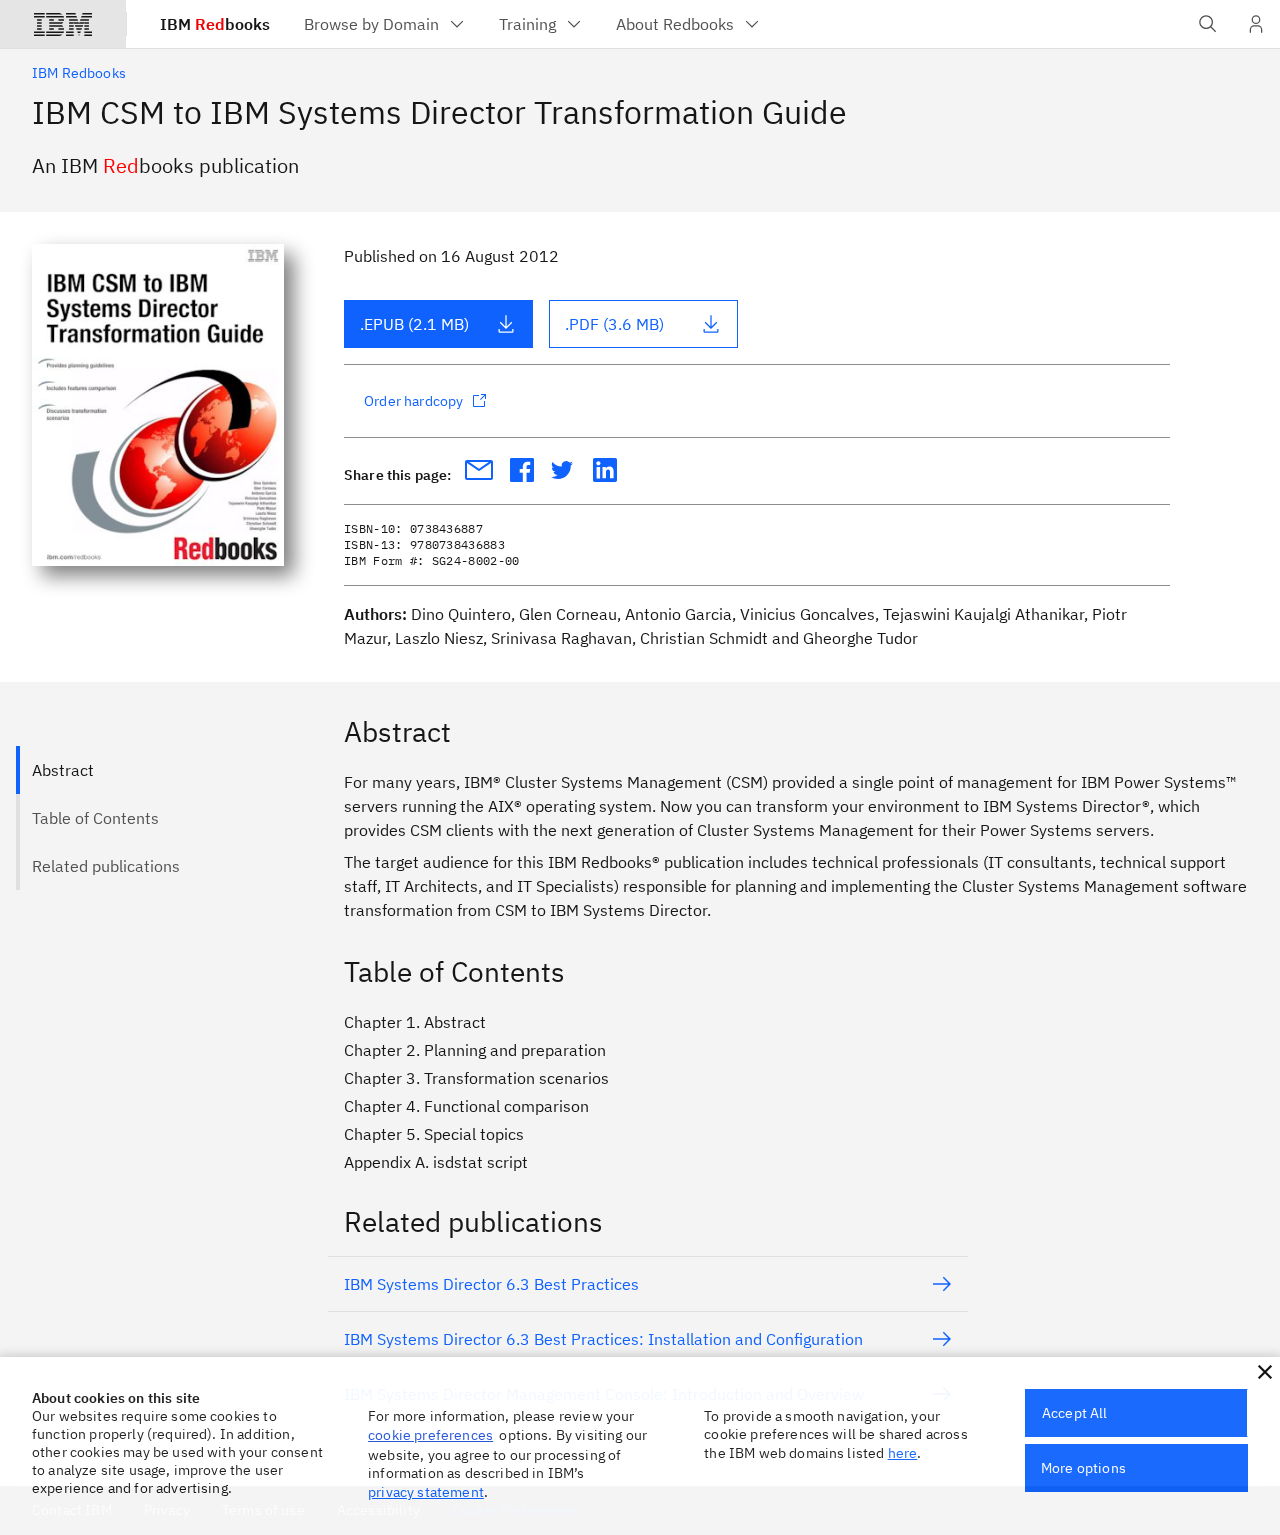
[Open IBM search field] (1208, 24)
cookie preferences (430, 1435)
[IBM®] (63, 24)
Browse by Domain (371, 24)
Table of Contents (95, 818)
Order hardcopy (413, 401)
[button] (1265, 1372)
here (903, 1453)
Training (527, 24)
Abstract (63, 770)
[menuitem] (385, 24)
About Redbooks (675, 24)
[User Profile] (1256, 24)
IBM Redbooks (79, 73)
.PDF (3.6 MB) (614, 324)
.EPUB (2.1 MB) (414, 324)
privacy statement (426, 1492)
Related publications (106, 866)
